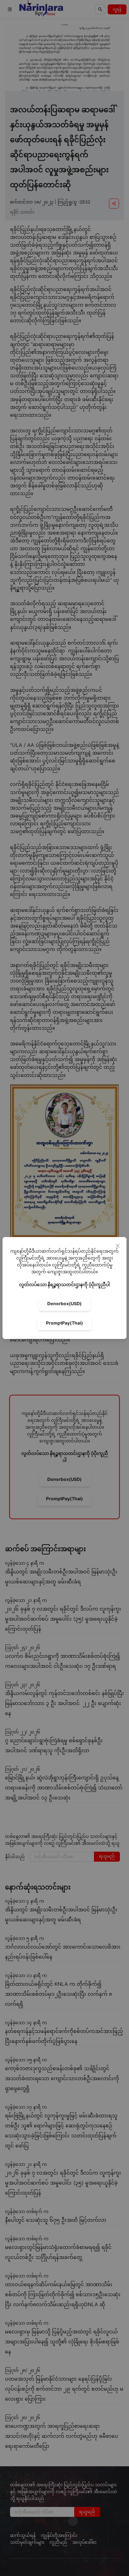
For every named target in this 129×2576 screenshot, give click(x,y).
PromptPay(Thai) (64, 1323)
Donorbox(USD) (64, 1303)
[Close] (118, 1246)
